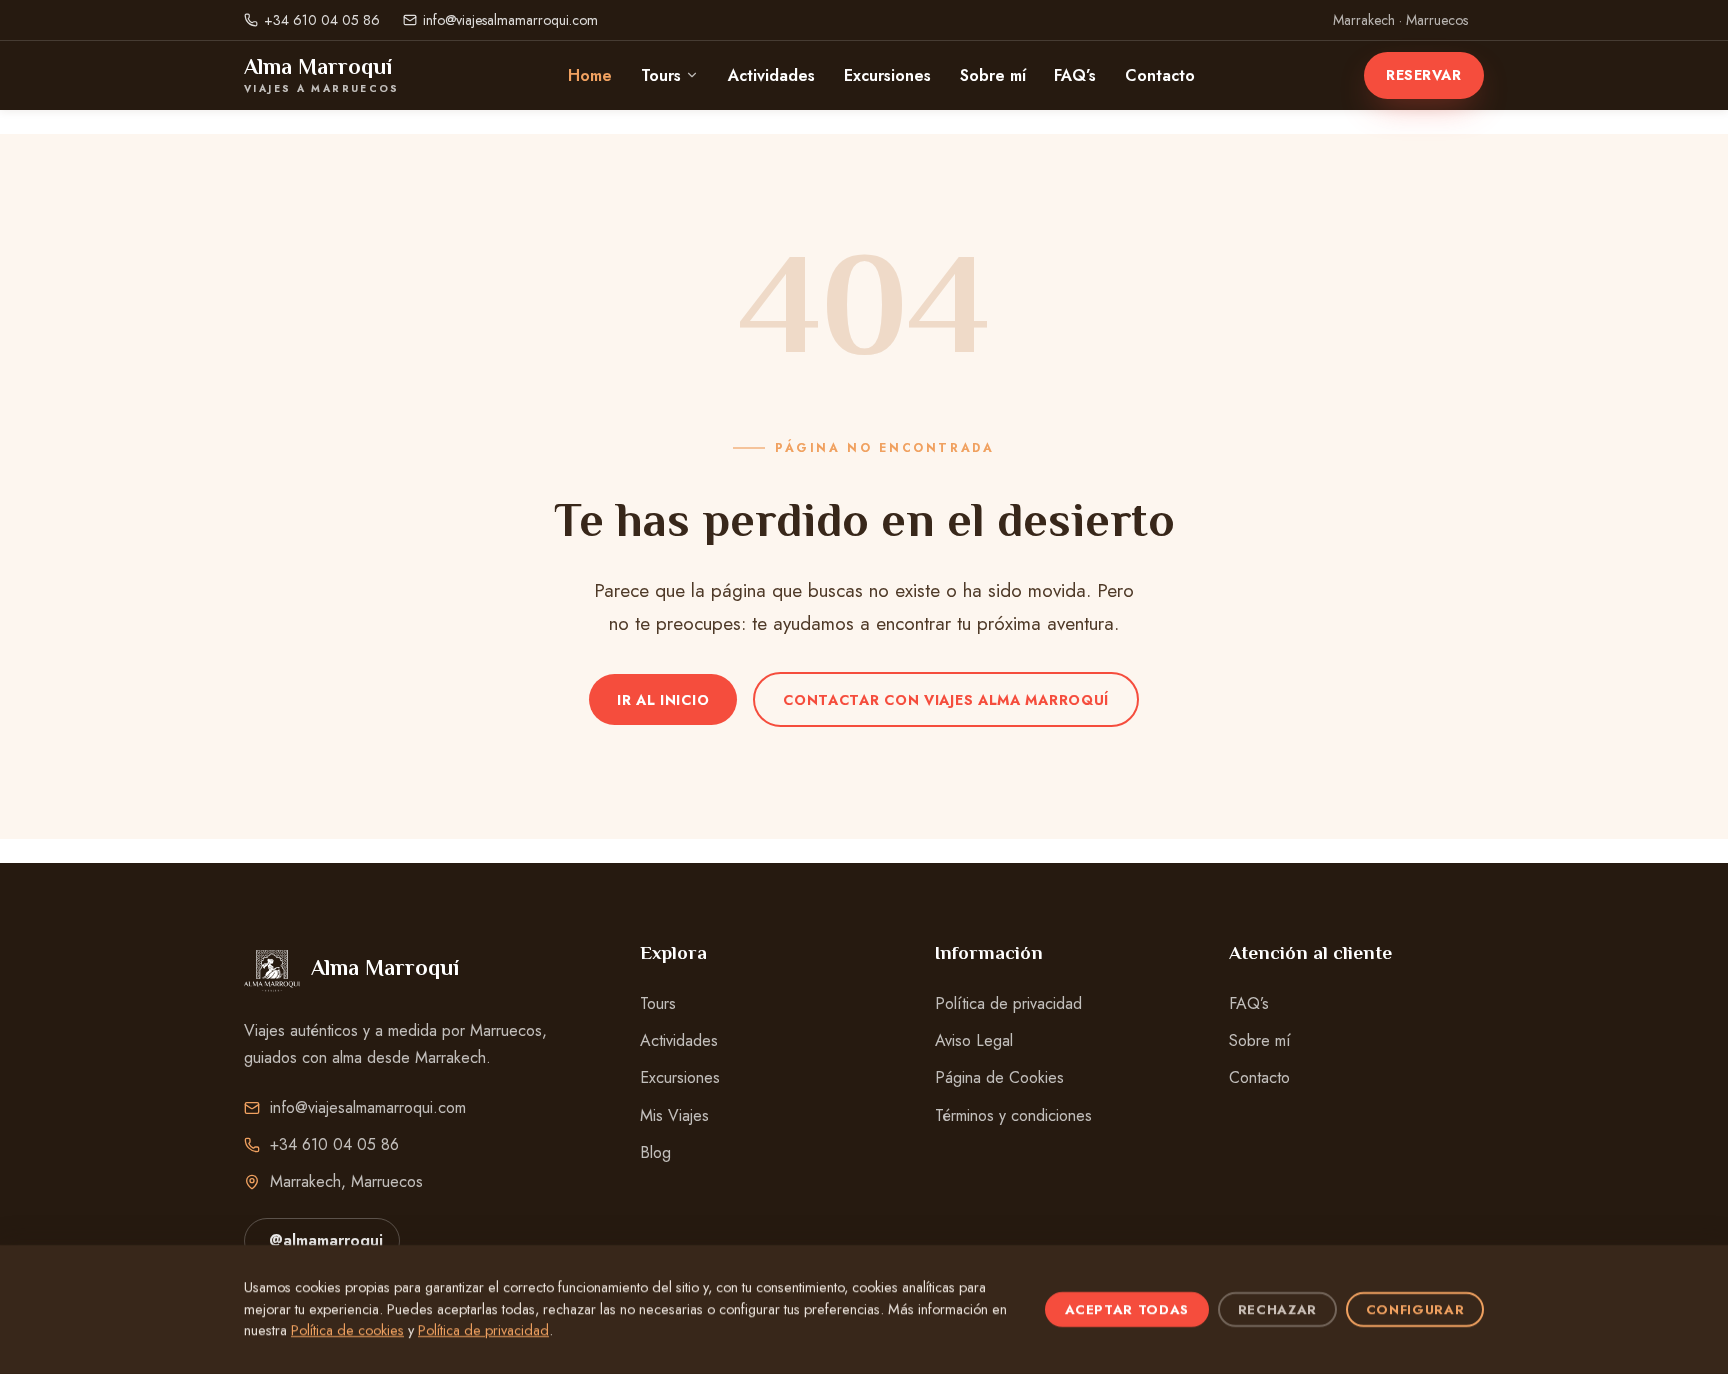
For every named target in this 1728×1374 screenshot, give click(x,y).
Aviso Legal (974, 1040)
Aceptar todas (1127, 1309)
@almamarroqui (326, 1240)
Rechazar (1277, 1309)
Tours (661, 75)
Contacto (1160, 75)
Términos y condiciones (1013, 1115)
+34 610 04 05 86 (322, 20)
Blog (655, 1152)
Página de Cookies (999, 1077)
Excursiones (887, 75)
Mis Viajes (674, 1115)
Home (590, 75)
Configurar (1415, 1309)
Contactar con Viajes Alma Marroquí (946, 700)
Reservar (1423, 75)
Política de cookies (347, 1330)
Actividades (771, 75)
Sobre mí (993, 75)
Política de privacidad (1008, 1003)
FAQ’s (1075, 75)
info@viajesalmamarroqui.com (510, 20)
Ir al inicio (663, 700)
